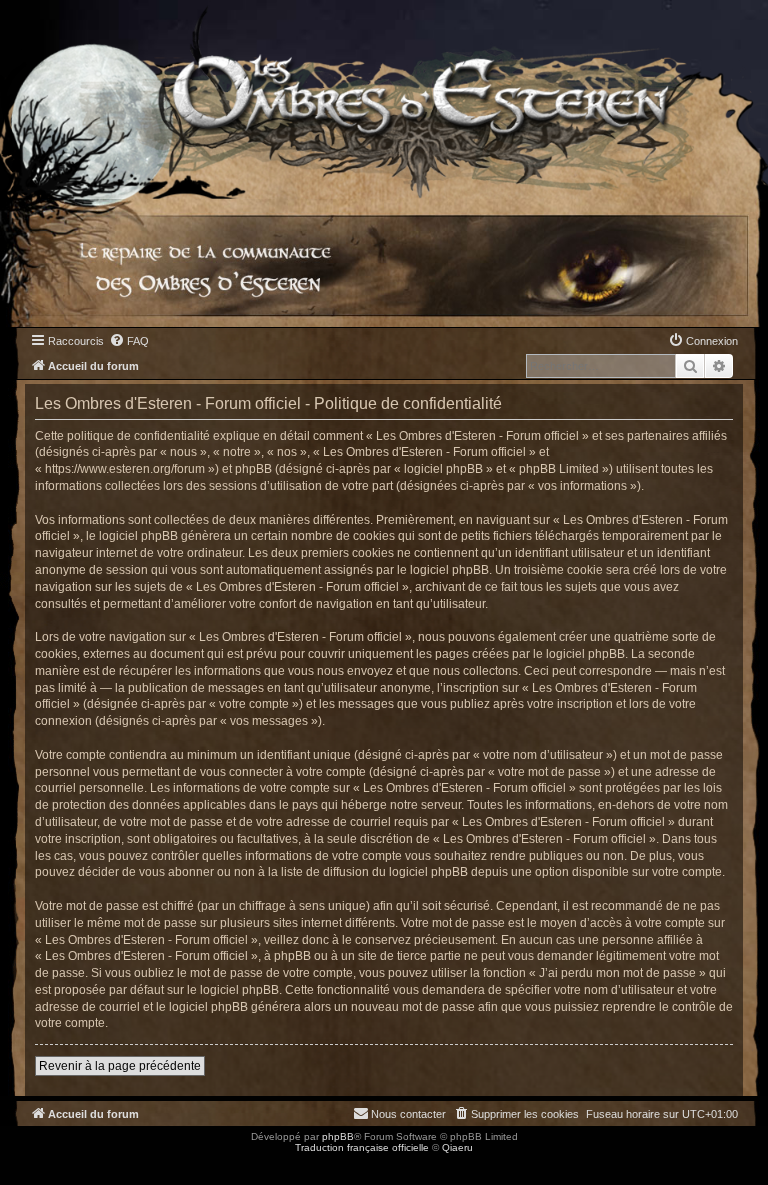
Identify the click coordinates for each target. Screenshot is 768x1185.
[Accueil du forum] (384, 99)
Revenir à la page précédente (120, 1066)
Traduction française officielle (362, 1147)
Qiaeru (457, 1147)
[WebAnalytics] (40, 1165)
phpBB (338, 1136)
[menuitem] (129, 341)
